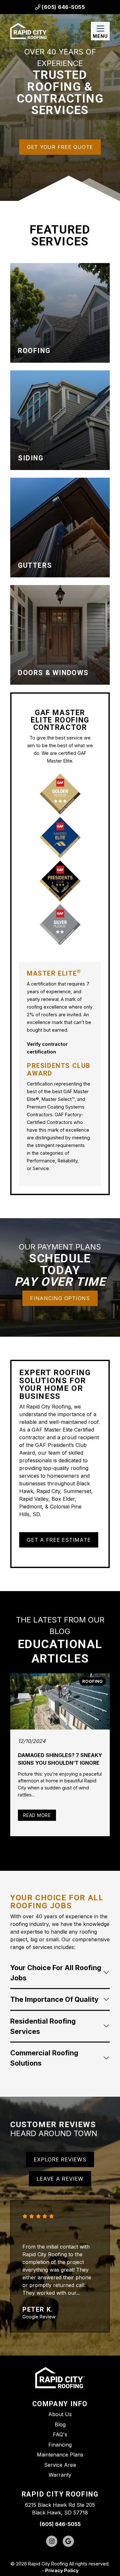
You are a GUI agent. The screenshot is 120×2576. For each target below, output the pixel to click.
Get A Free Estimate (59, 1540)
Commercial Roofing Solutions (44, 2058)
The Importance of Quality (54, 1999)
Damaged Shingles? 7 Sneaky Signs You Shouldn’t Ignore (60, 1759)
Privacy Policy (62, 2570)
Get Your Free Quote (60, 147)
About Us (60, 2414)
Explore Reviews (60, 2159)
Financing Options (60, 1298)
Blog (60, 2424)
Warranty (60, 2475)
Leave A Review (60, 2179)
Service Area (60, 2465)
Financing (60, 2445)
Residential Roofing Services (43, 2026)
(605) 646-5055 (63, 7)
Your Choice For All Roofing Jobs (56, 1973)
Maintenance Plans (60, 2455)
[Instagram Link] (52, 2541)
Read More (40, 1815)
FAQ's (60, 2434)
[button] (60, 313)
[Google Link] (68, 2541)
